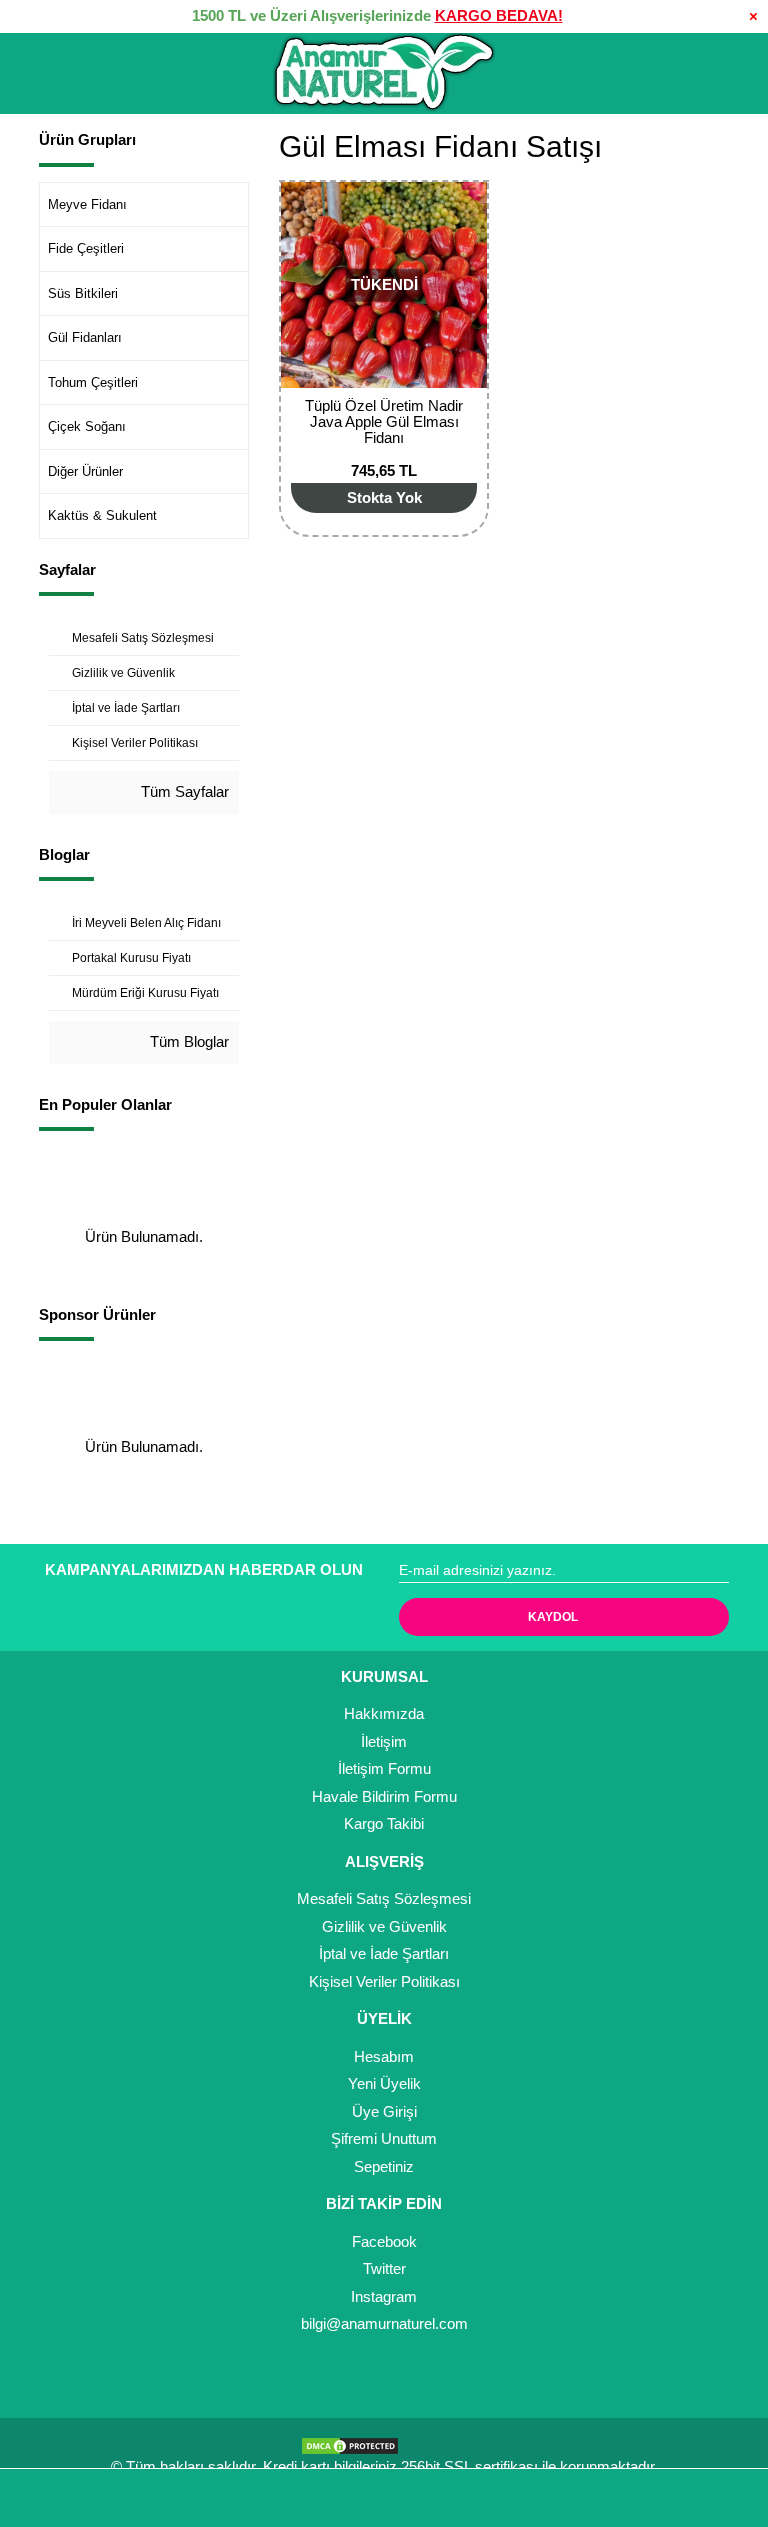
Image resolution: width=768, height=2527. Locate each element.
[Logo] (384, 73)
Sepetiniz (384, 2166)
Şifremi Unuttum (384, 2138)
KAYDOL (553, 1617)
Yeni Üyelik (384, 2083)
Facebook (384, 2241)
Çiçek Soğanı (87, 426)
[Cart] (724, 2498)
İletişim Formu (384, 1768)
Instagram (384, 2296)
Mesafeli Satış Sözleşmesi (384, 1898)
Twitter (384, 2268)
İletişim (384, 1741)
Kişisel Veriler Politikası (384, 1981)
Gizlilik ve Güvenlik (384, 1926)
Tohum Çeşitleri (93, 382)
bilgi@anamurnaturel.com (384, 2323)
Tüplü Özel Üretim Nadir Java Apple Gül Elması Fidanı (384, 421)
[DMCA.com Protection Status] (355, 2443)
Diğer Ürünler (85, 471)
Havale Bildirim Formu (384, 1796)
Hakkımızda (384, 1713)
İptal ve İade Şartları (384, 1953)
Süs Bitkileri (83, 293)
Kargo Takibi (384, 1823)
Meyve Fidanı (87, 204)
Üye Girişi (384, 2111)
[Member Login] (384, 2498)
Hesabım (384, 2056)
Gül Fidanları (85, 337)
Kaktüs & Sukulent (102, 515)
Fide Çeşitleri (86, 248)
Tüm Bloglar (187, 1041)
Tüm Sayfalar (183, 791)
